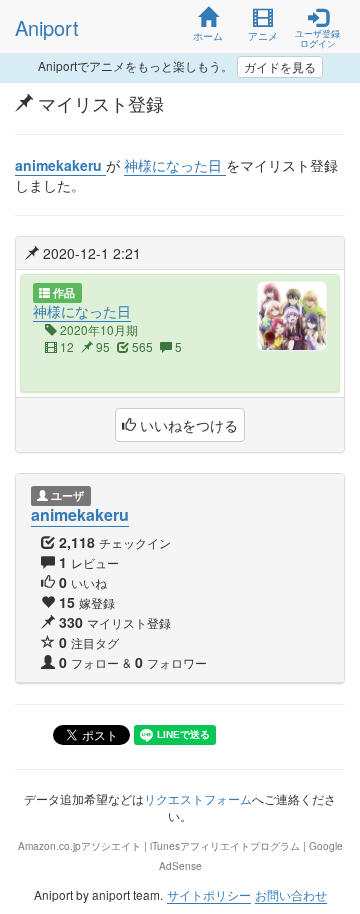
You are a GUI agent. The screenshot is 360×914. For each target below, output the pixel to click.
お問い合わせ (291, 894)
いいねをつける (187, 425)
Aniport (47, 27)
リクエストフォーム (198, 798)
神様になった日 (82, 311)
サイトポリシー (209, 894)
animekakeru (80, 514)
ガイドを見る (280, 66)
